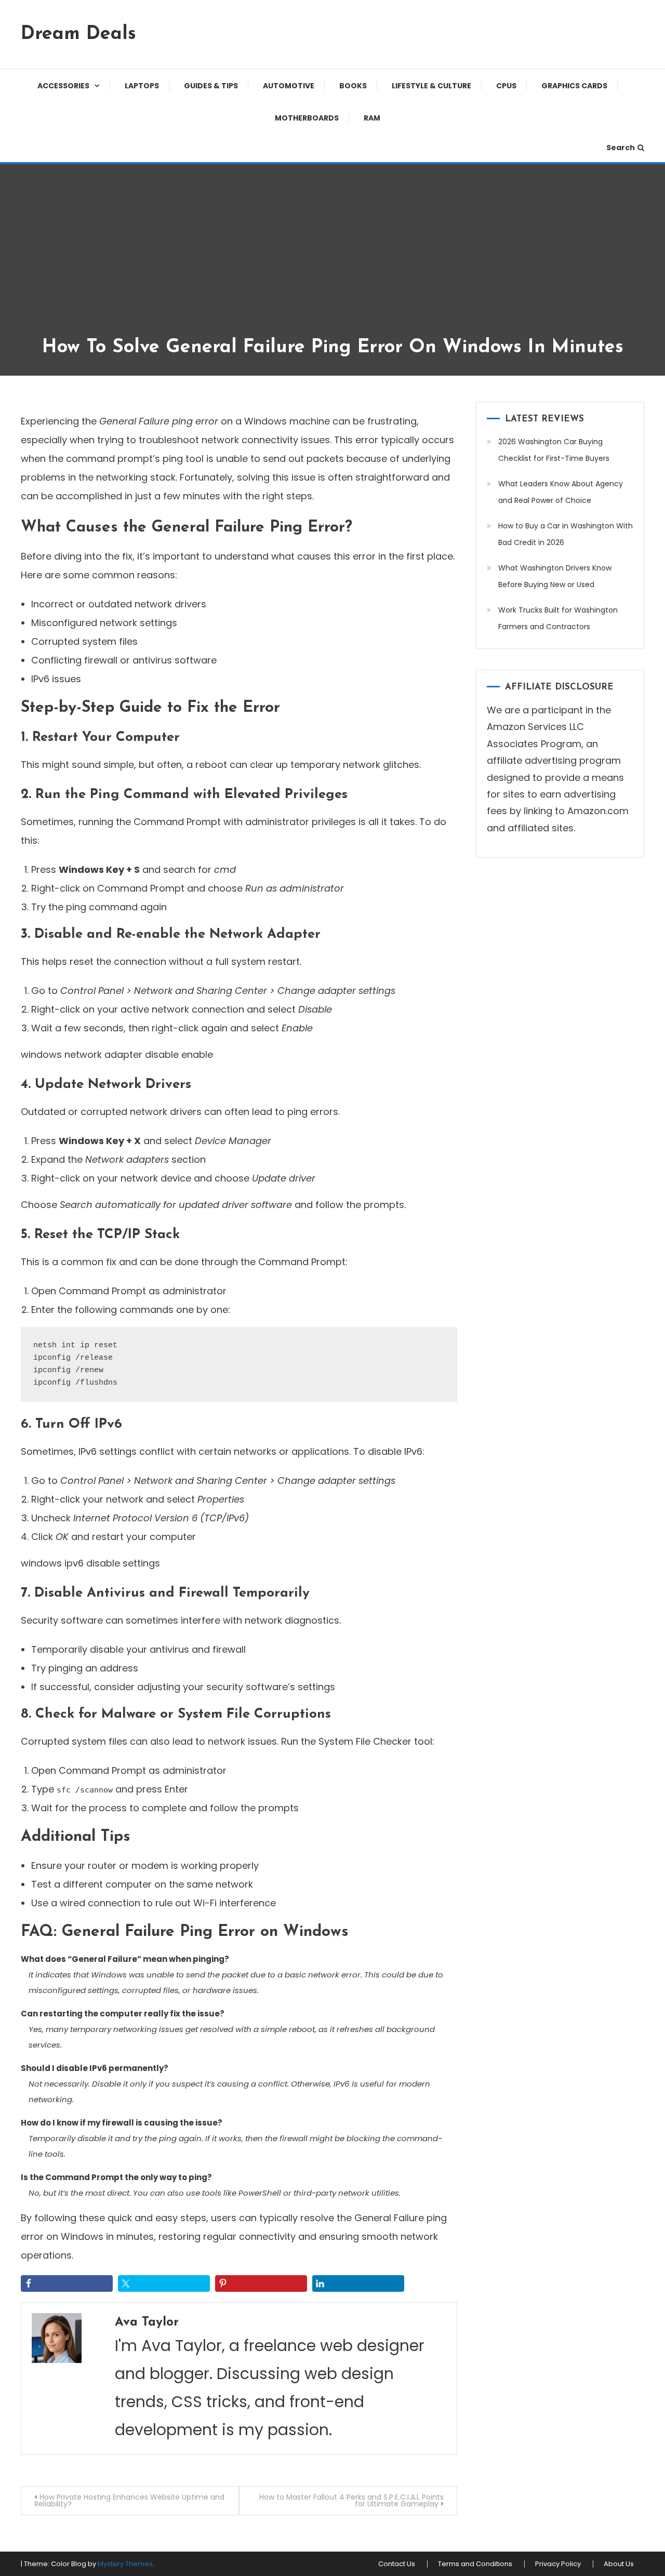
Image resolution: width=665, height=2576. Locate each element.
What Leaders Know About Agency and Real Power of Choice (561, 492)
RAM (372, 118)
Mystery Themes (125, 2564)
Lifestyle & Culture (431, 86)
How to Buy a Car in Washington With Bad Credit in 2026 (566, 534)
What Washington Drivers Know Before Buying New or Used (555, 576)
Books (353, 86)
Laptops (142, 86)
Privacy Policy (558, 2564)
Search (621, 148)
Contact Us (397, 2564)
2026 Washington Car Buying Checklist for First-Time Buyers (554, 450)
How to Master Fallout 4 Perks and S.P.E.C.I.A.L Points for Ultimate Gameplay (351, 2500)
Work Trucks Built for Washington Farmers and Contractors (558, 618)
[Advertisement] (332, 258)
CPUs (506, 86)
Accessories (63, 86)
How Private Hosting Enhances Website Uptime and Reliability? (129, 2500)
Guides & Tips (211, 86)
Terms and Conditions (475, 2564)
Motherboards (307, 118)
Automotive (289, 86)
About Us (619, 2564)
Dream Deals (78, 34)
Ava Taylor (147, 2322)
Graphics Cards (574, 86)
